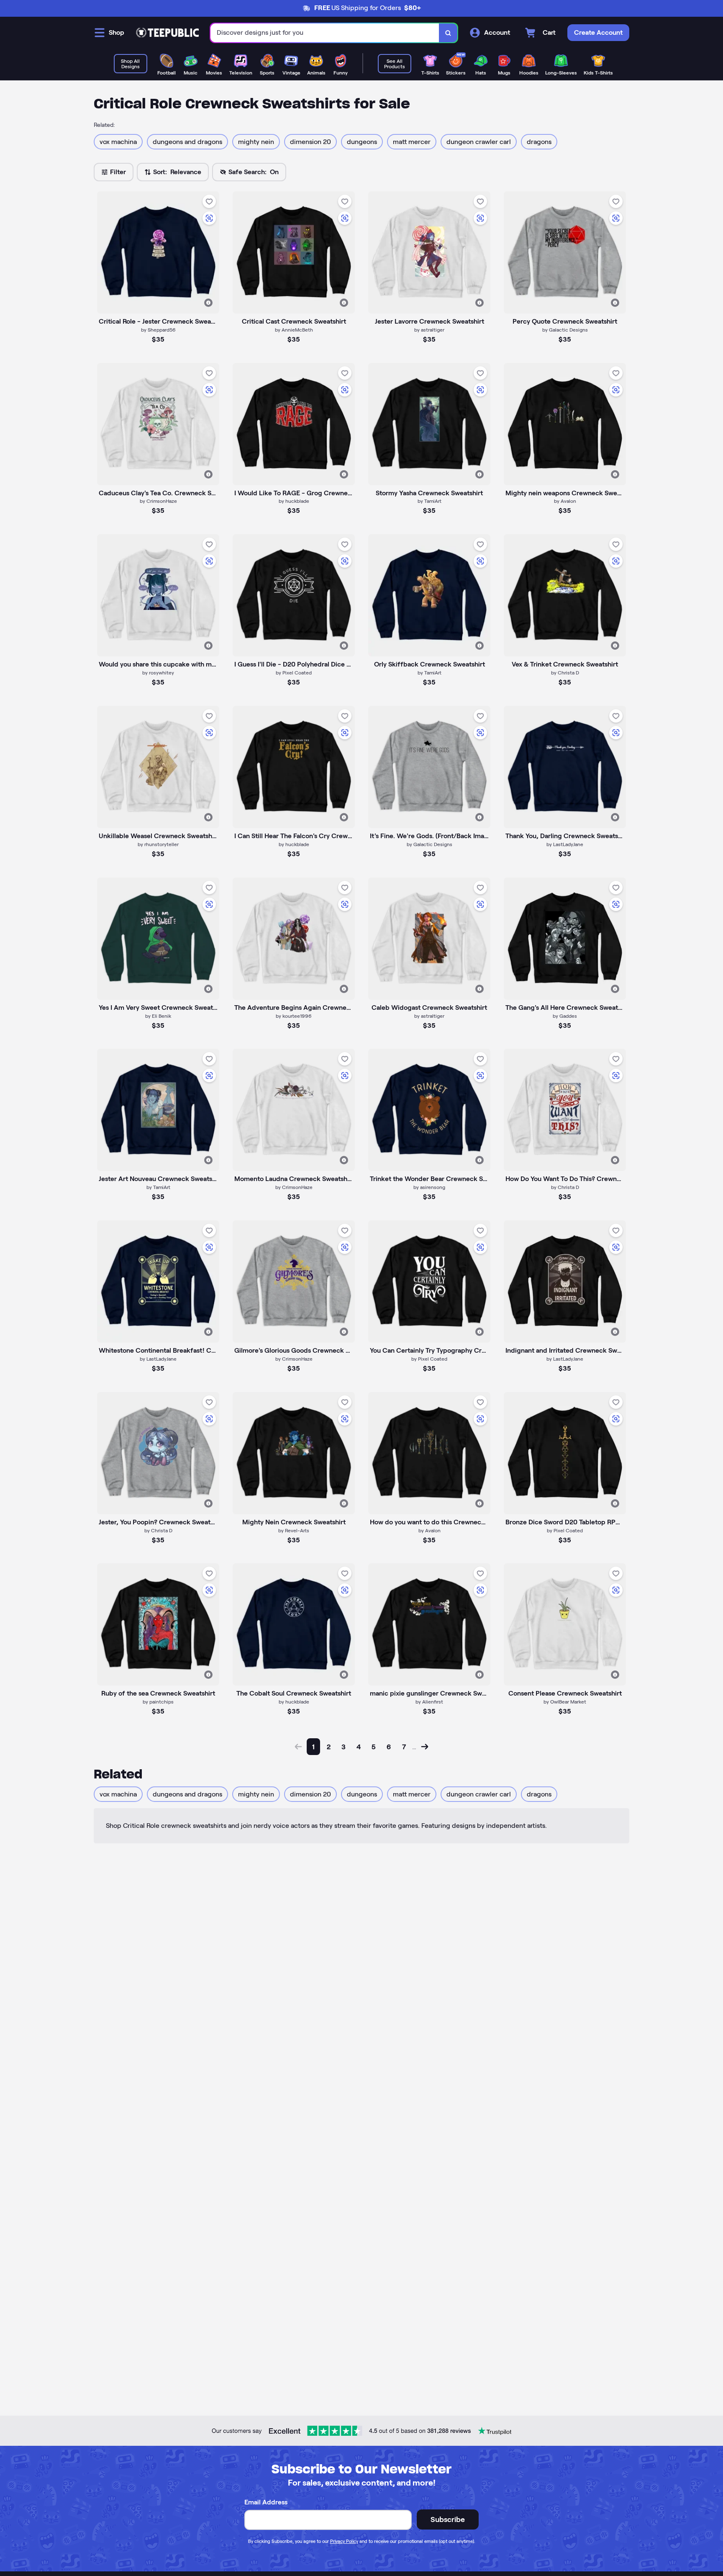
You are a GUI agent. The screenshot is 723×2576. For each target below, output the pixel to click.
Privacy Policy (344, 2541)
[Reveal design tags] (208, 303)
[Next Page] (425, 1747)
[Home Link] (167, 33)
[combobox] (325, 33)
